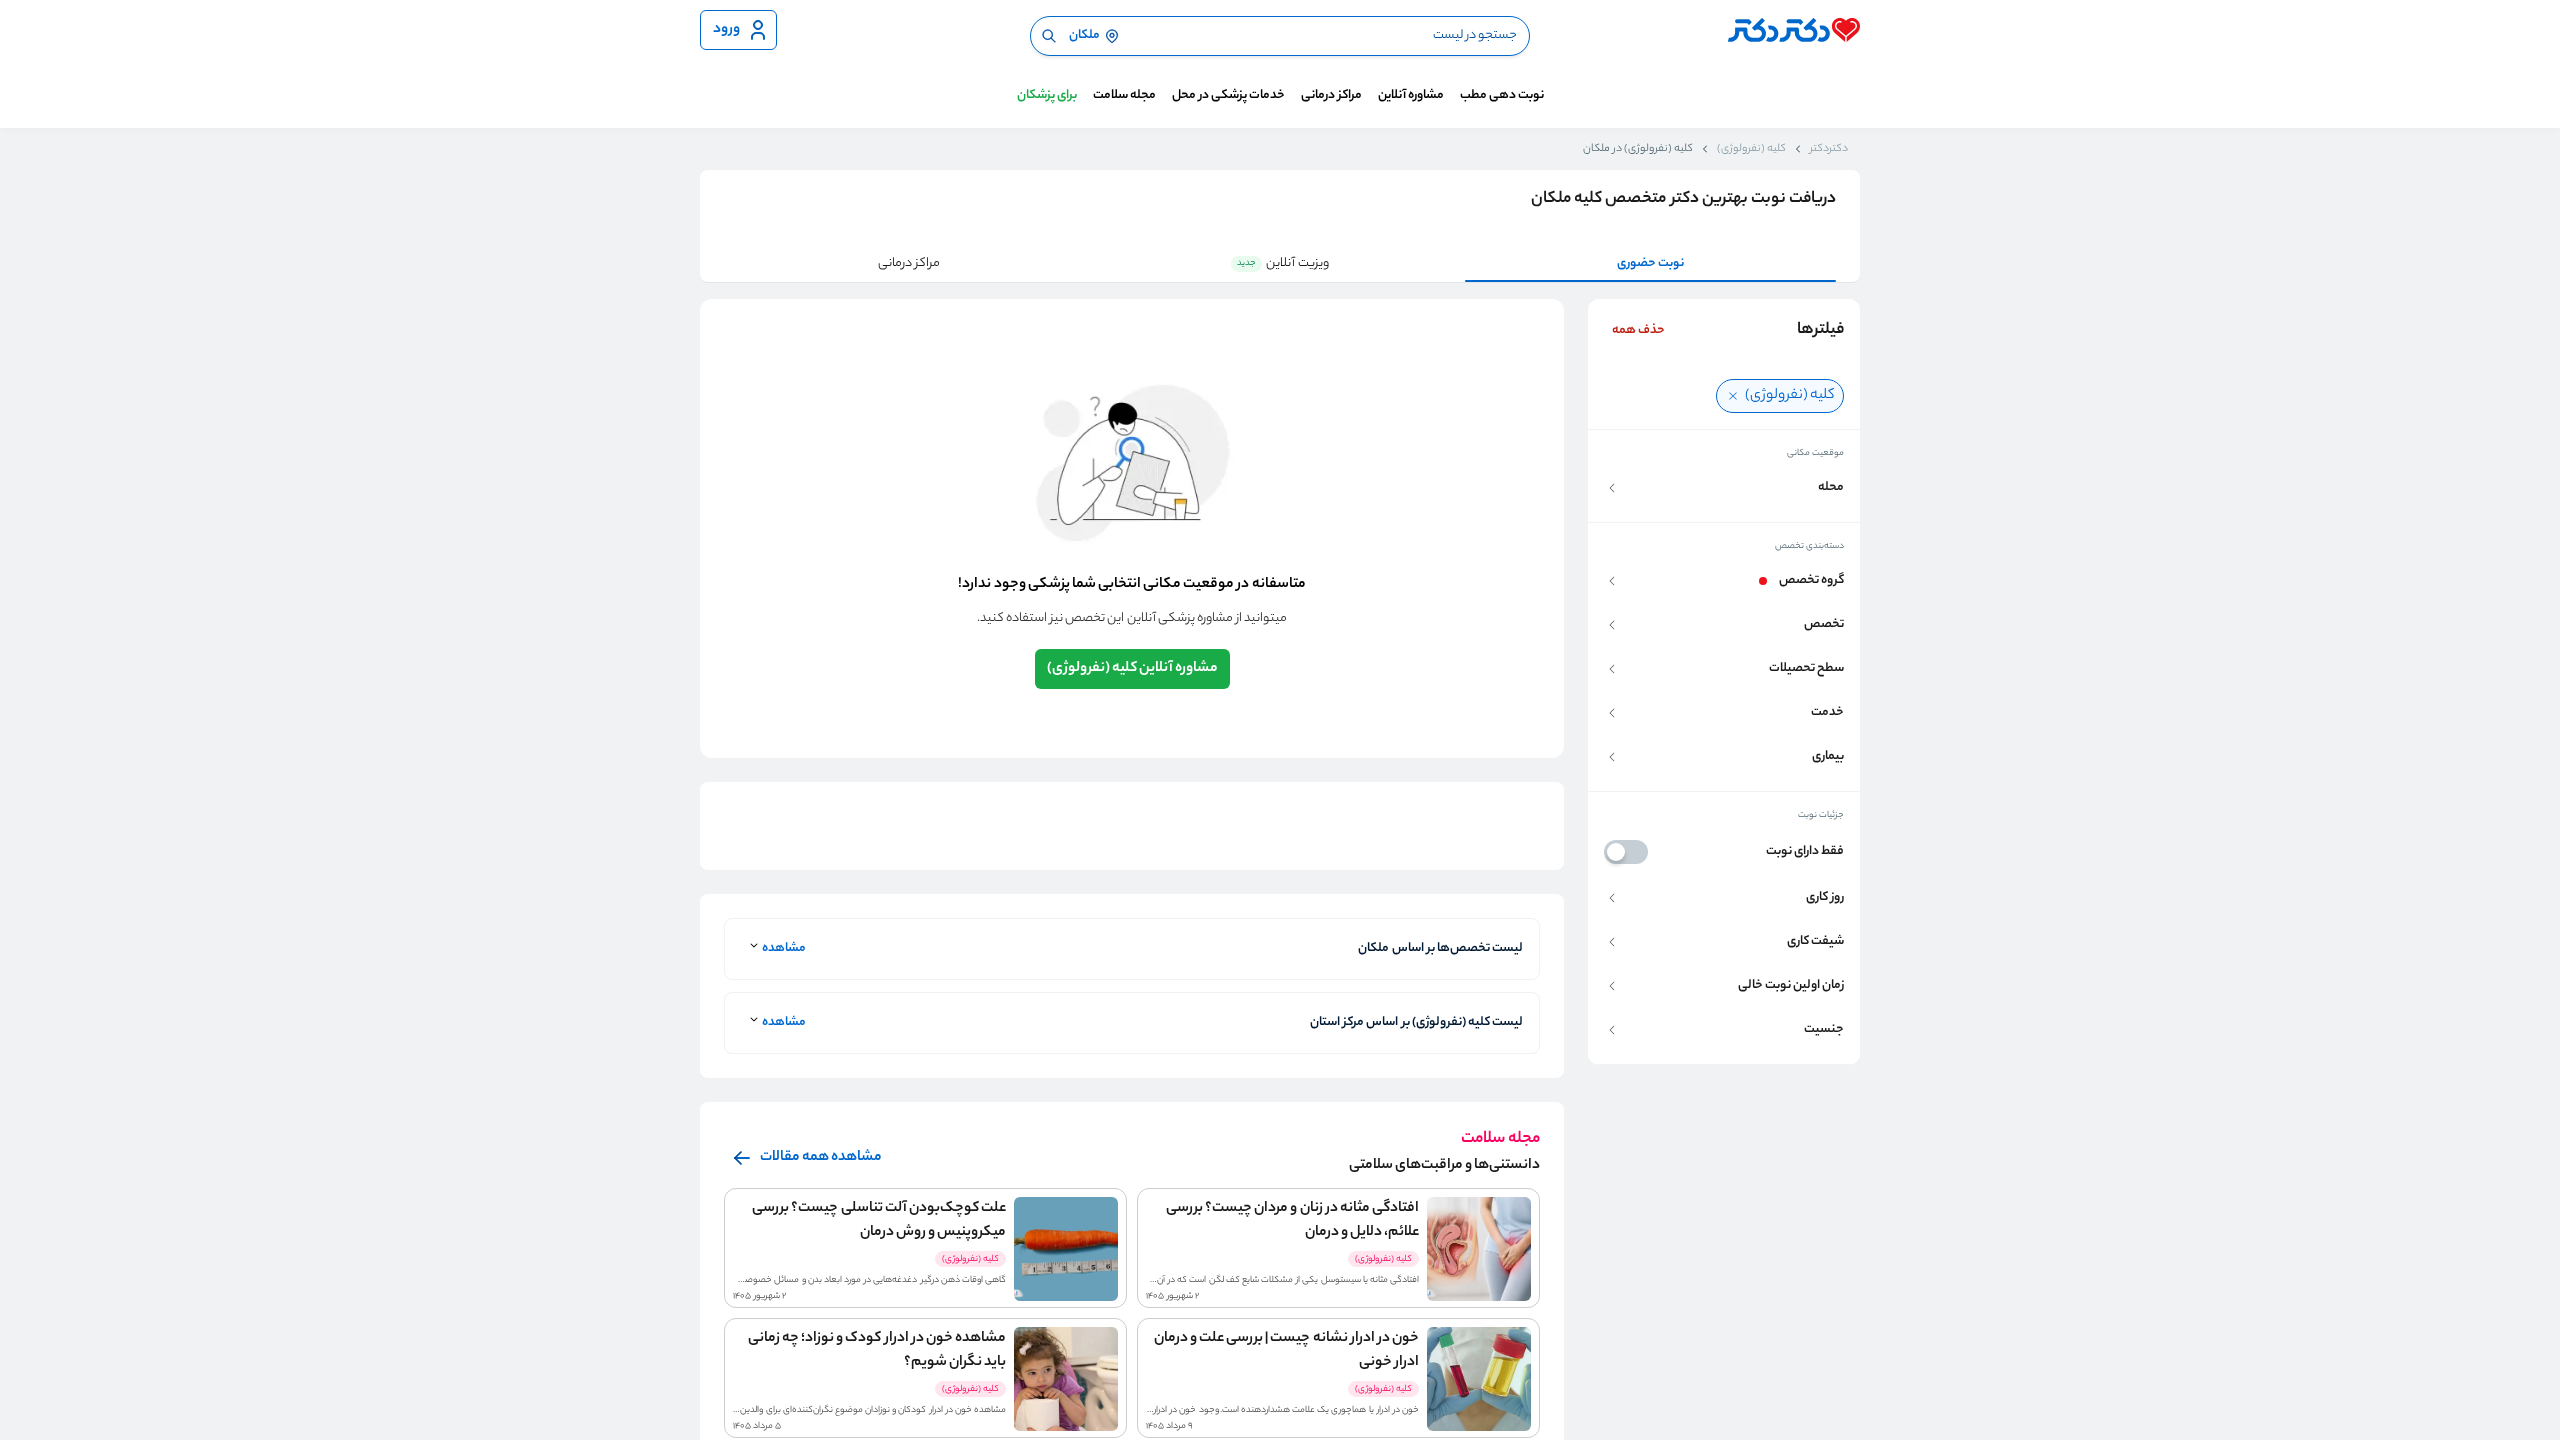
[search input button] (1049, 36)
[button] (1724, 488)
